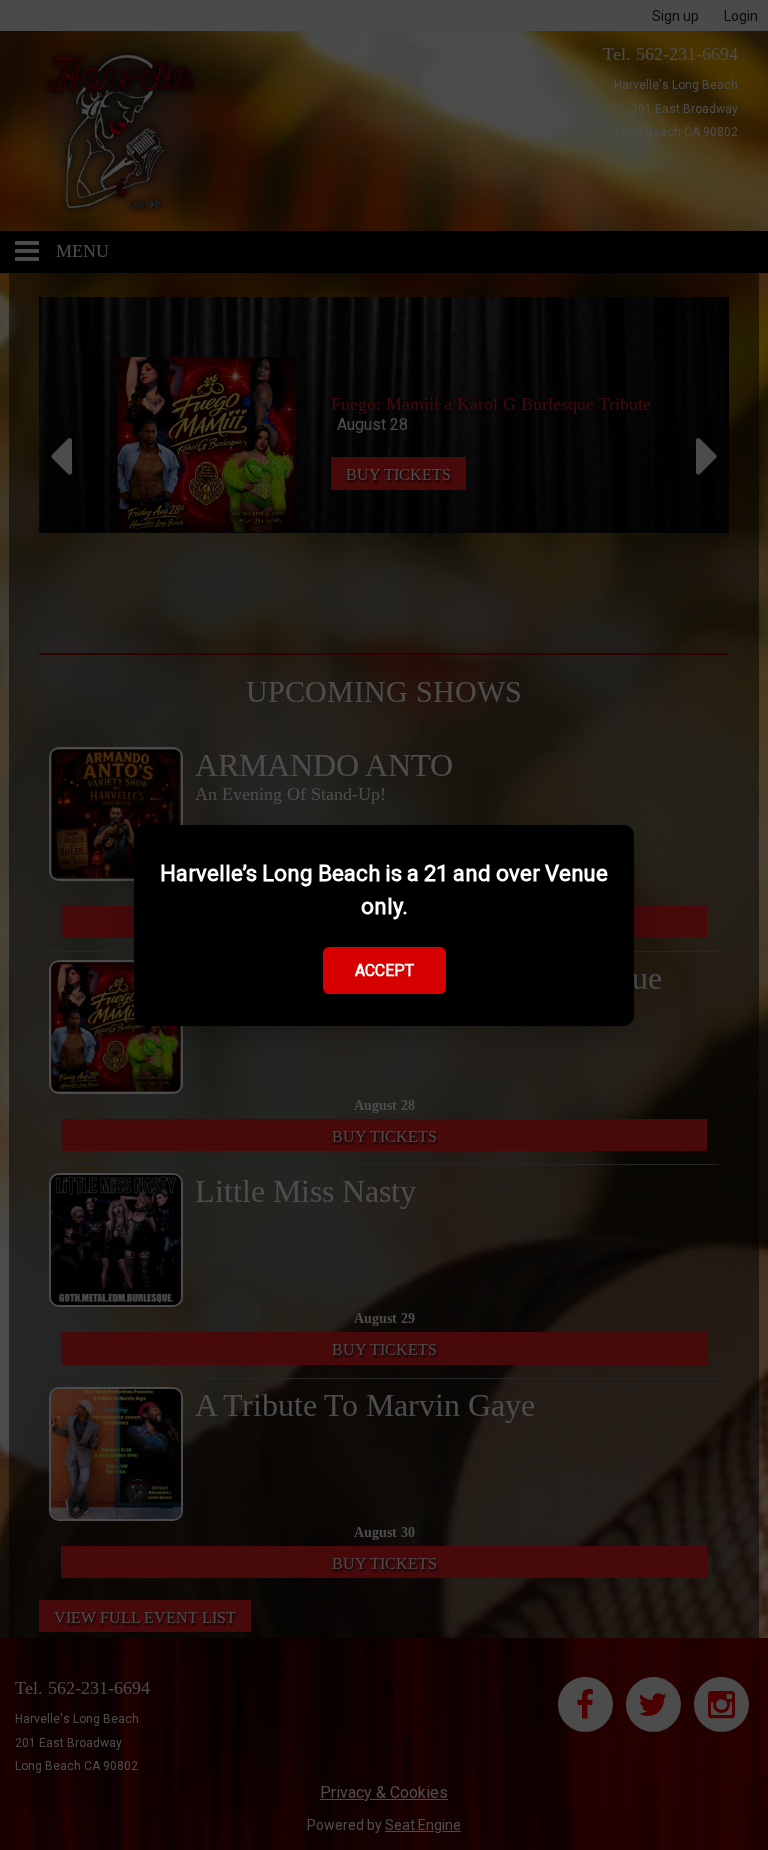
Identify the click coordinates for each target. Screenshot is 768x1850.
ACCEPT (384, 970)
